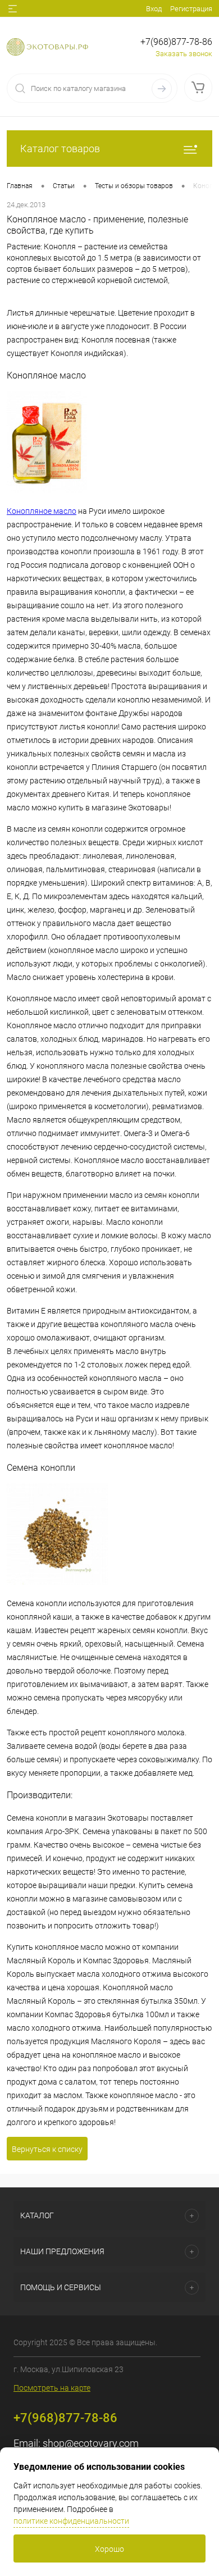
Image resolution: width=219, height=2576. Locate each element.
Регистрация (191, 9)
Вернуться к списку (47, 2149)
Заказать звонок (184, 54)
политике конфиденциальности (71, 2521)
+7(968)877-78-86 (176, 42)
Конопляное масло (42, 511)
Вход (154, 9)
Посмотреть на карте (52, 2388)
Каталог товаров (60, 149)
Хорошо (109, 2549)
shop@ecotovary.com (91, 2443)
